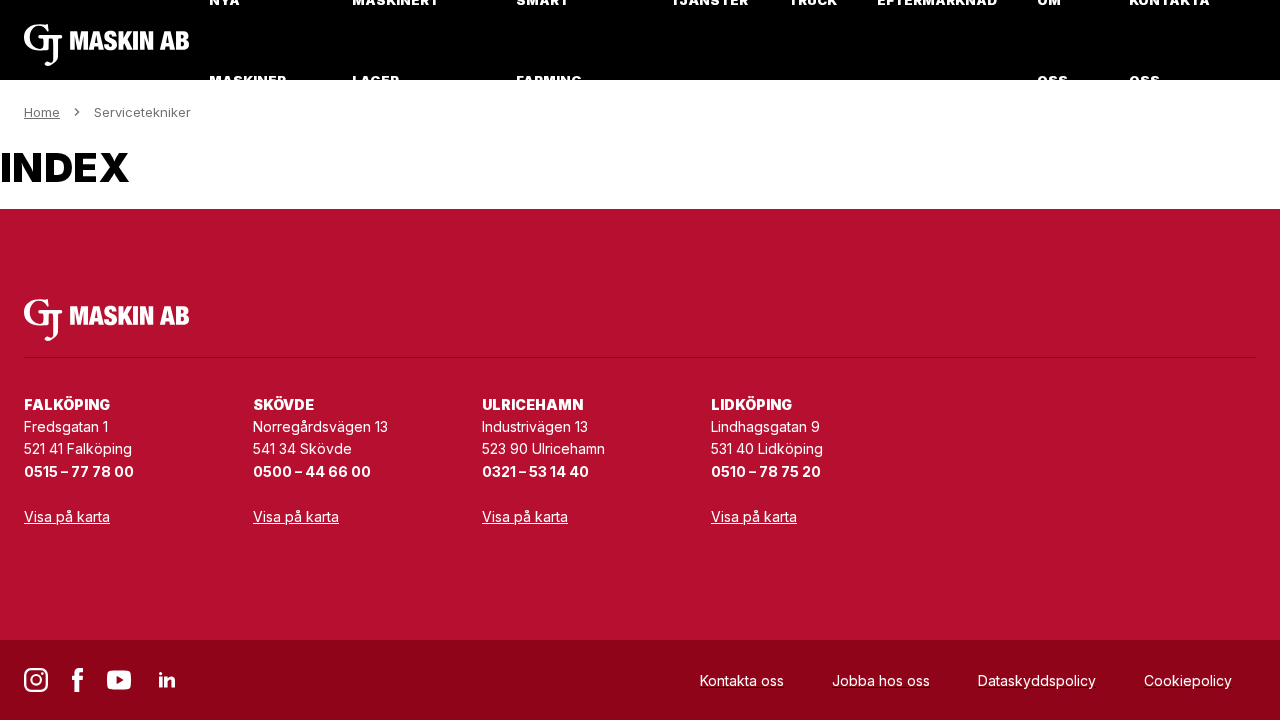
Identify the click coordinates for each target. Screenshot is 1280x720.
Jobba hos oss (881, 680)
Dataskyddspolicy (1037, 680)
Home (42, 112)
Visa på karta (67, 516)
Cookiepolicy (1188, 680)
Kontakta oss (742, 680)
